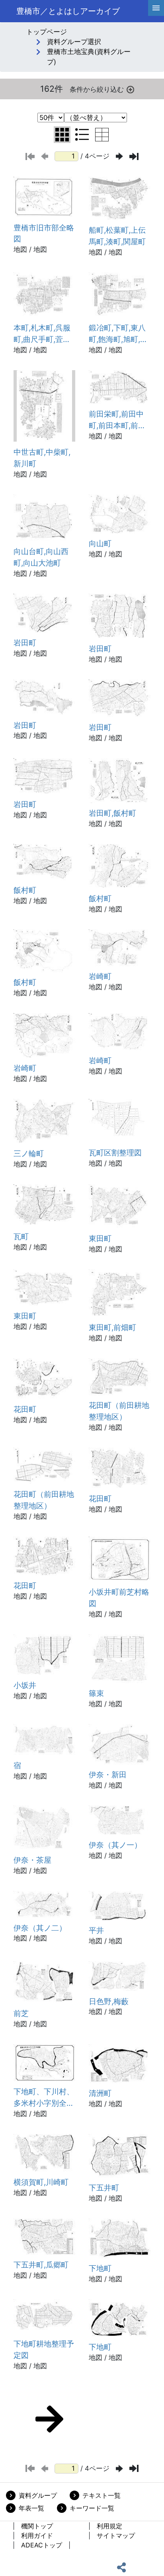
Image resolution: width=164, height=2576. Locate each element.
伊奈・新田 (108, 1775)
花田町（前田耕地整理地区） (119, 1411)
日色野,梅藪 (109, 2001)
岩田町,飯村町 (112, 813)
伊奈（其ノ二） (40, 1928)
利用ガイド (37, 2535)
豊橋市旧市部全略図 (44, 233)
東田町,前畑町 (112, 1327)
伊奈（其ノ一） (115, 1845)
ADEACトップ (42, 2545)
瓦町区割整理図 (115, 1153)
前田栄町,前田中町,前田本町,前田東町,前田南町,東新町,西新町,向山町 (117, 420)
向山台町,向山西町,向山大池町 (41, 557)
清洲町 (100, 2093)
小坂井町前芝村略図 (119, 1598)
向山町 (100, 543)
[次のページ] (119, 156)
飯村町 (25, 890)
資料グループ (38, 2495)
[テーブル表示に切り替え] (102, 135)
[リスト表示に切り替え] (82, 135)
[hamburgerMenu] (156, 8)
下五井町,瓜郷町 (41, 2265)
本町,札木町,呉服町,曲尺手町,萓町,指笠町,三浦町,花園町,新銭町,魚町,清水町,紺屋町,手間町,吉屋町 (43, 334)
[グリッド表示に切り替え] (62, 135)
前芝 (21, 2013)
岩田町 (25, 643)
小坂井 (25, 1685)
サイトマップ (116, 2535)
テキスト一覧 (102, 2495)
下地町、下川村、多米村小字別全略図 (44, 2098)
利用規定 (109, 2526)
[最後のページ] (134, 156)
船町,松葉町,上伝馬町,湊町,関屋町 (117, 236)
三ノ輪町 (29, 1153)
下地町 (100, 2268)
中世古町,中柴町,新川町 (42, 458)
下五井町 (104, 2188)
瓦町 (21, 1236)
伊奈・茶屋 (32, 1860)
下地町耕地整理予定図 (44, 2349)
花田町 (25, 1409)
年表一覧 (31, 2508)
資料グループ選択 (74, 42)
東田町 (100, 1238)
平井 (96, 1930)
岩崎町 (100, 976)
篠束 (96, 1693)
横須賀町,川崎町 (41, 2182)
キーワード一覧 (92, 2508)
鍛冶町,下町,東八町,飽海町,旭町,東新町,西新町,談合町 (118, 334)
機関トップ (37, 2526)
